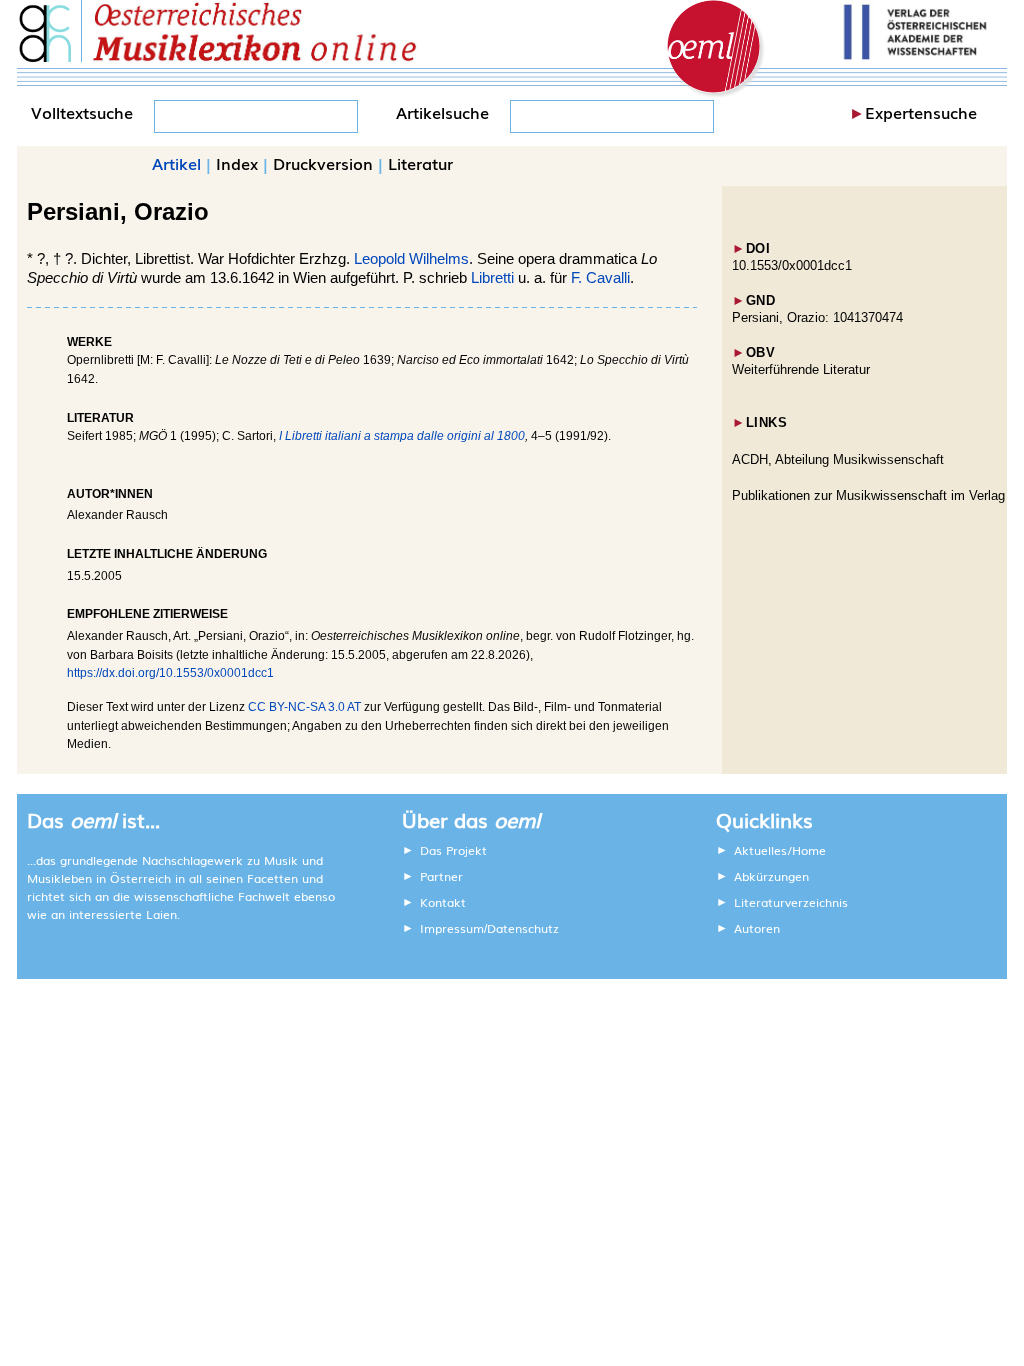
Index (237, 163)
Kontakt (443, 902)
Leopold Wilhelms (411, 259)
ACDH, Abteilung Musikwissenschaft (838, 459)
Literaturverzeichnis (791, 902)
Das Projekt (453, 850)
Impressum (452, 928)
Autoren (757, 928)
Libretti (492, 278)
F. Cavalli (600, 278)
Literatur (420, 163)
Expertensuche (921, 112)
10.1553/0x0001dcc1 (792, 265)
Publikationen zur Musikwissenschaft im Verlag (868, 495)
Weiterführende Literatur (801, 369)
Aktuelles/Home (780, 850)
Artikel (176, 163)
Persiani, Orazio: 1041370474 (817, 317)
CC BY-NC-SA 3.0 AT (304, 707)
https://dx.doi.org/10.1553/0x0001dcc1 (170, 673)
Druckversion (323, 163)
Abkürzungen (771, 876)
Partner (441, 876)
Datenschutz (523, 928)
